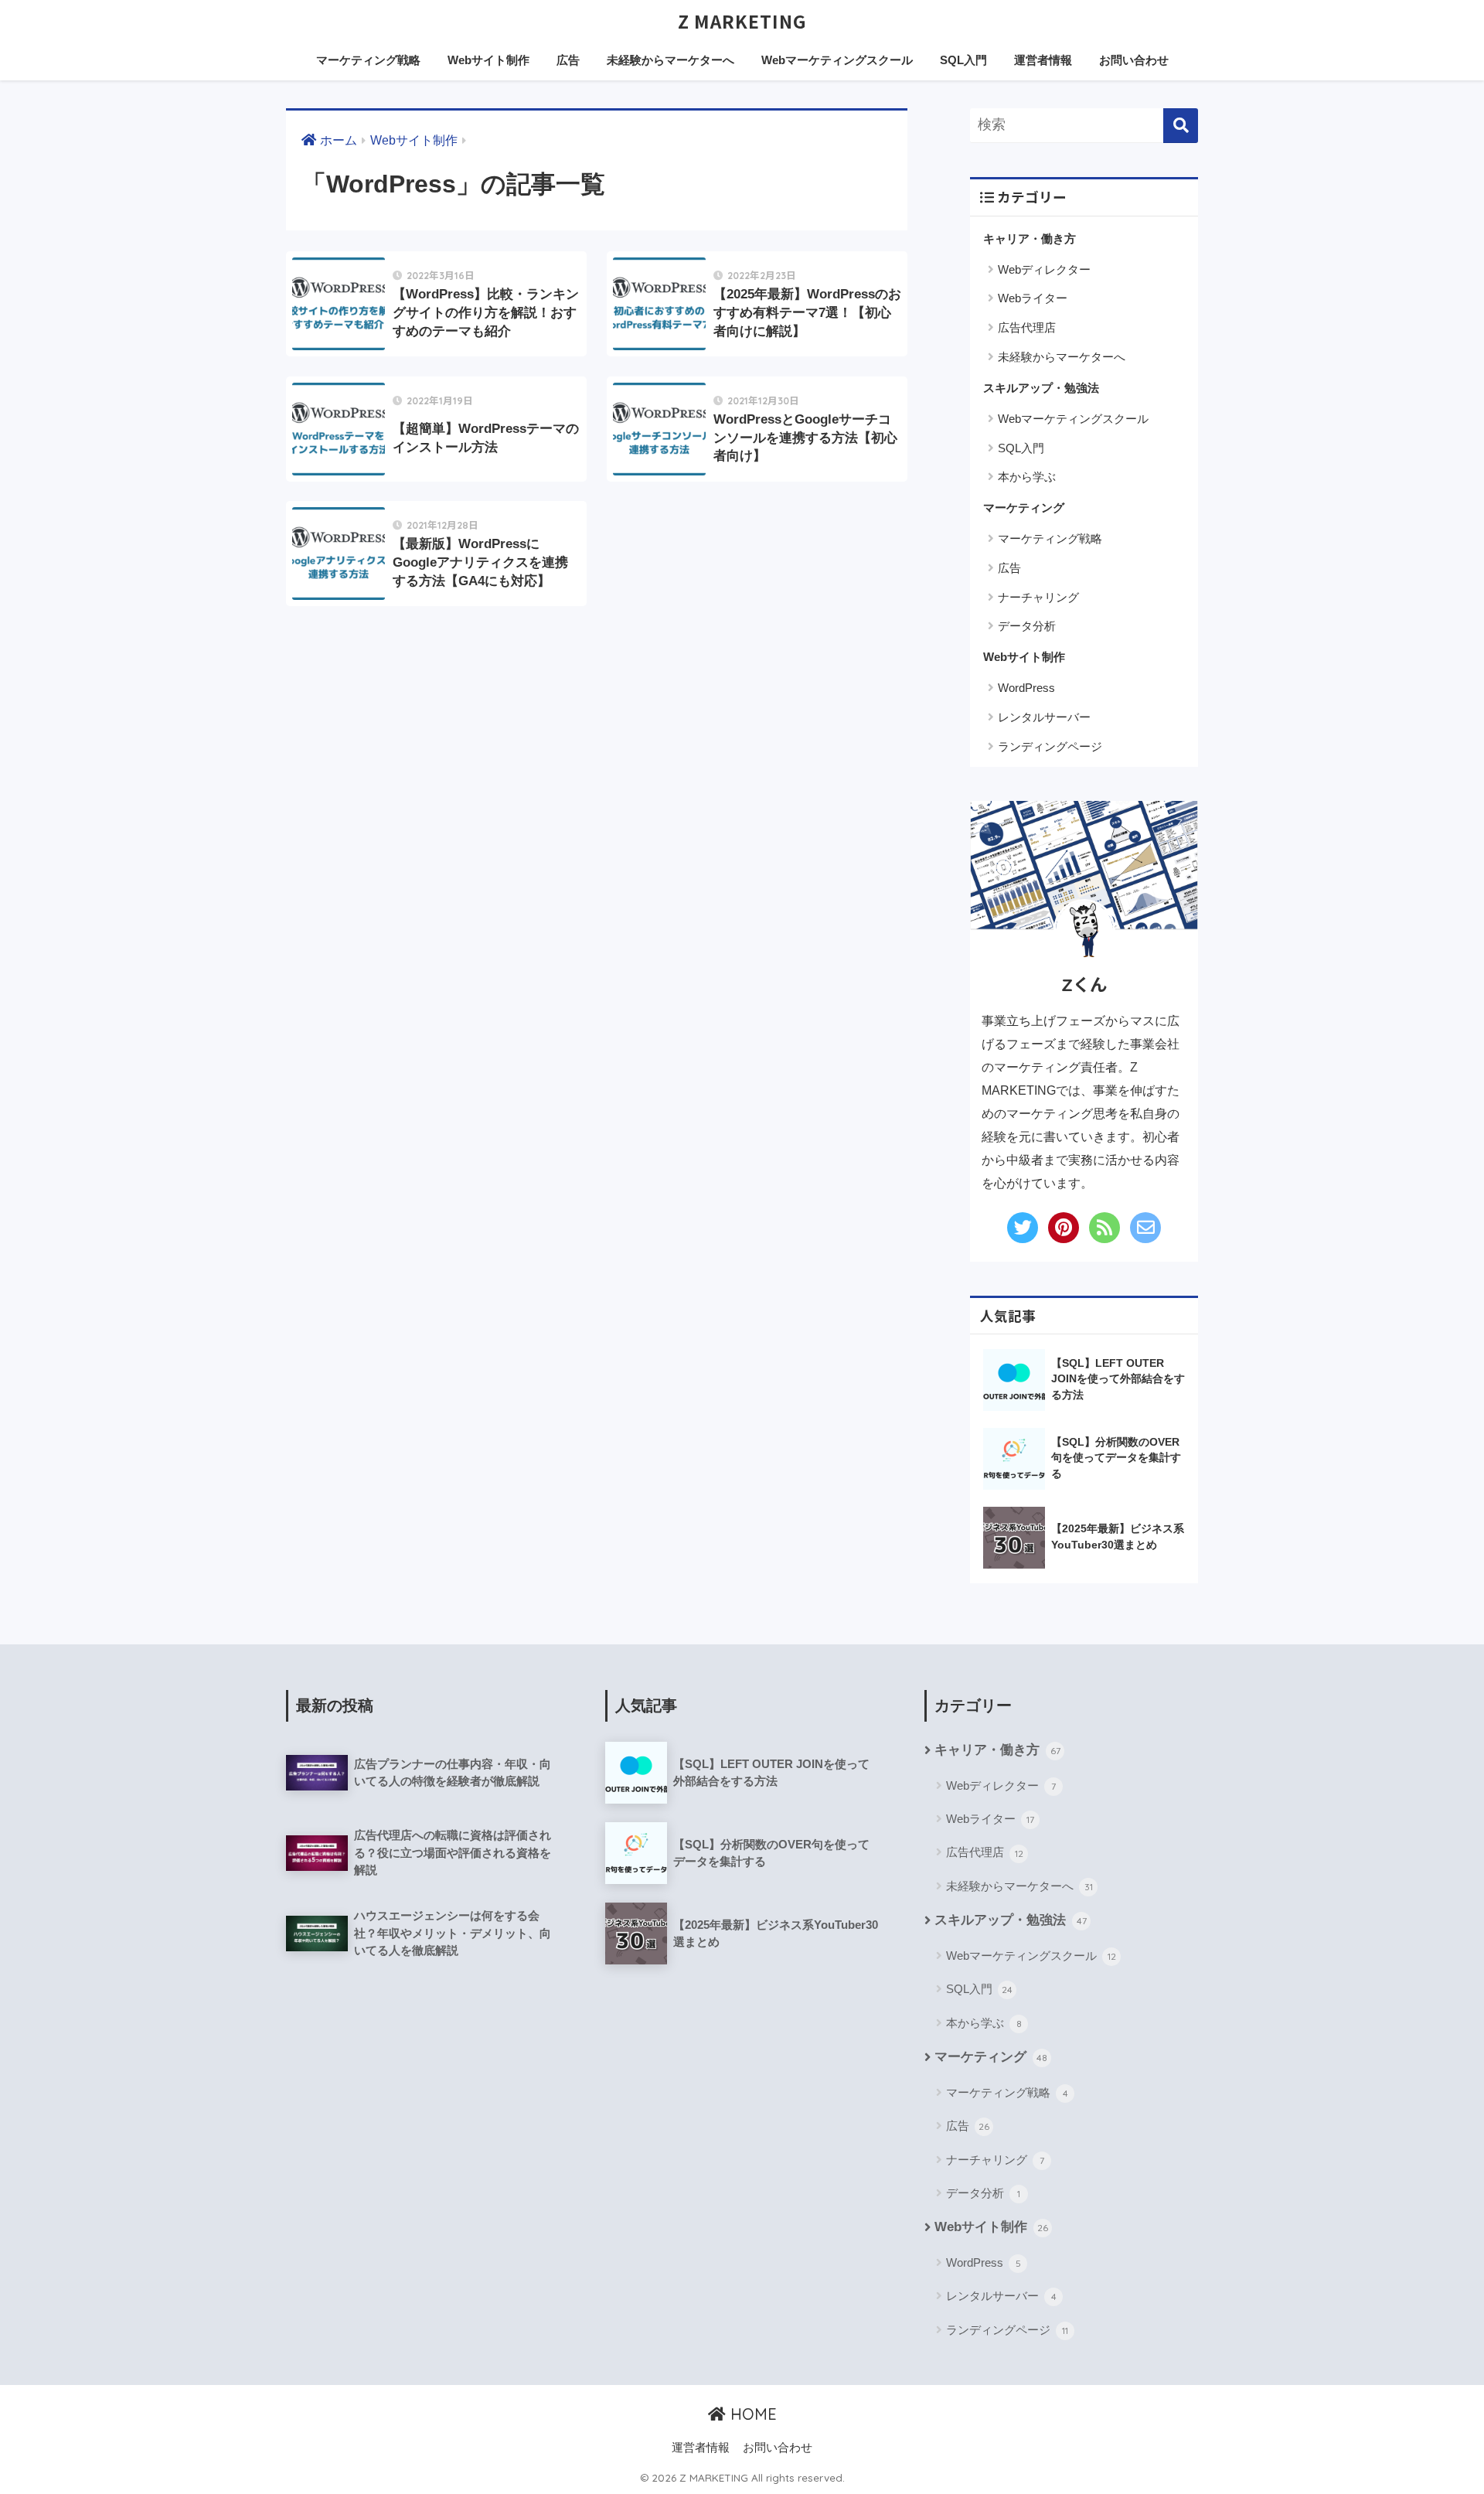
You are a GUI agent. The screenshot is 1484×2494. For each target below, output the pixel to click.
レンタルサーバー (1044, 717)
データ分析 (1027, 626)
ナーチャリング (1038, 597)
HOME (751, 2414)
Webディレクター (1044, 269)
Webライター (1033, 298)
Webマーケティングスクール (837, 60)
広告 (568, 60)
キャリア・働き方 (1030, 238)
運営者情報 (1043, 60)
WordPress (1026, 688)
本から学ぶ (1027, 477)
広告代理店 (1027, 327)
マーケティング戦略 (368, 60)
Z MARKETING (742, 21)
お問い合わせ (1134, 60)
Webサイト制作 (488, 60)
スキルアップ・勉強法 (1041, 388)
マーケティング (1024, 508)
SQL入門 (963, 60)
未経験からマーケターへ (671, 60)
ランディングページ (1050, 746)
